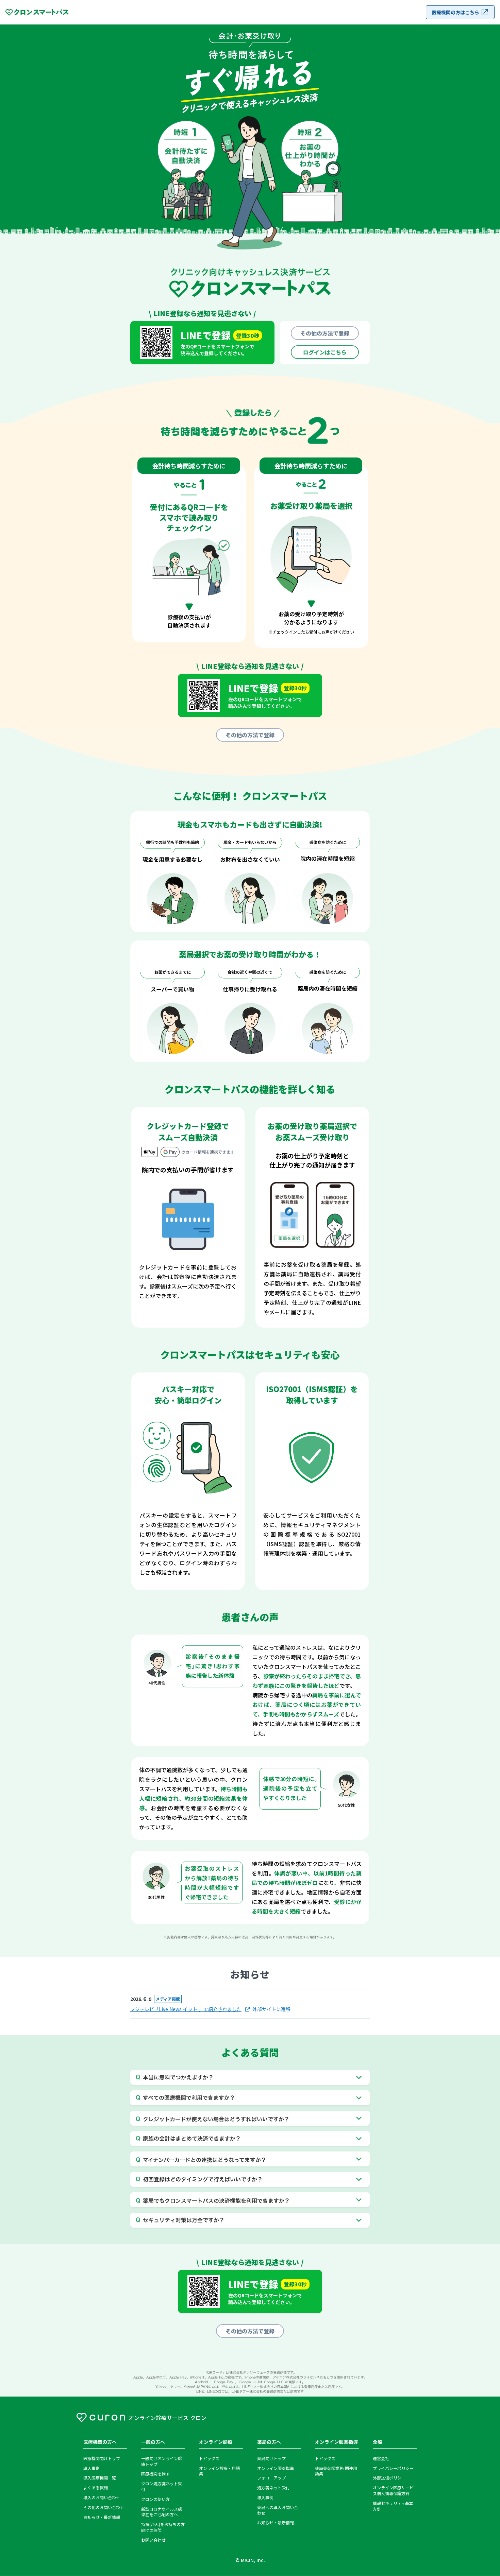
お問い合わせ (153, 2540)
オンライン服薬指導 (276, 2468)
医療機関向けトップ (102, 2458)
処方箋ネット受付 (273, 2488)
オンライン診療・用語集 (219, 2471)
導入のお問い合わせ (102, 2497)
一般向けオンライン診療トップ (162, 2461)
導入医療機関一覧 (100, 2478)
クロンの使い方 (155, 2499)
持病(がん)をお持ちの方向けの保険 (163, 2527)
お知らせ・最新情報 (102, 2517)
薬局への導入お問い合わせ (278, 2510)
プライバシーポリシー (393, 2468)
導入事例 (91, 2468)
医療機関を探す (155, 2474)
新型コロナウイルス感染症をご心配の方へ (162, 2512)
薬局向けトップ (271, 2458)
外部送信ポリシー (389, 2478)
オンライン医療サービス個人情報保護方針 (393, 2491)
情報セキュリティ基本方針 (393, 2506)
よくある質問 (96, 2488)
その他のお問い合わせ (104, 2507)
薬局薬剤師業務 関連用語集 (336, 2471)
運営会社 (381, 2458)
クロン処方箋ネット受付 (162, 2486)
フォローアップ (271, 2478)
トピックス (209, 2458)
